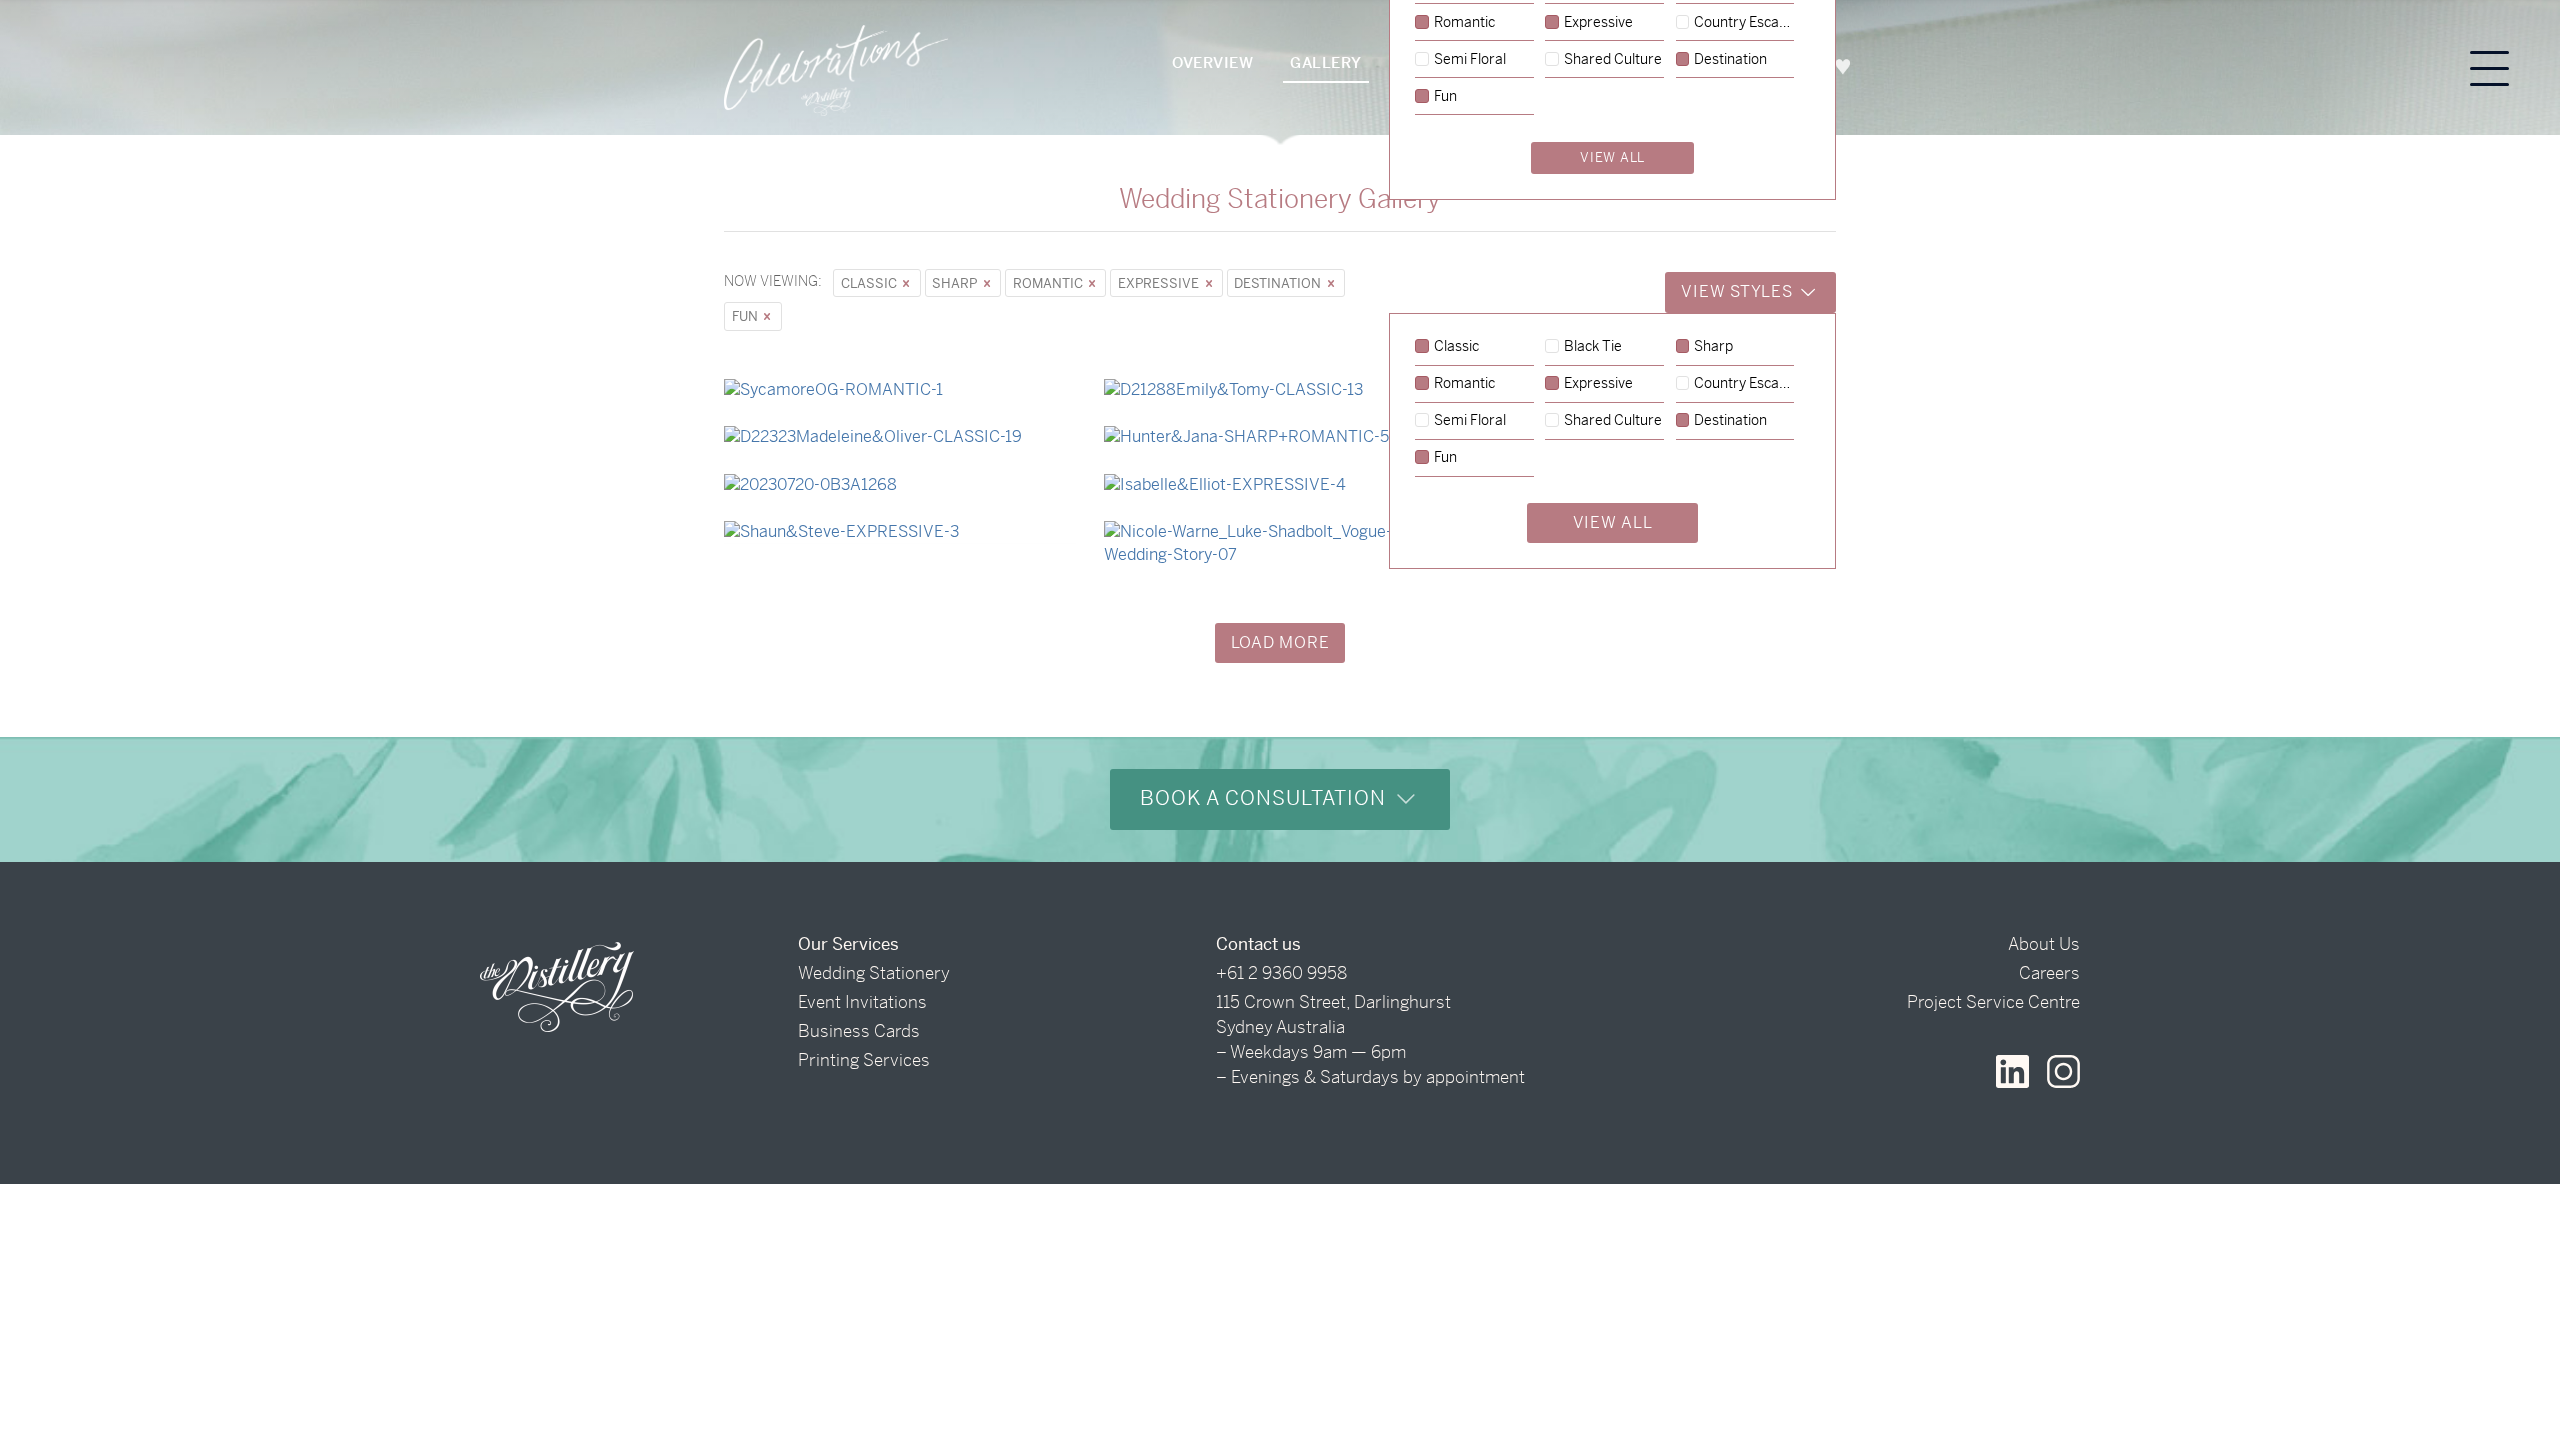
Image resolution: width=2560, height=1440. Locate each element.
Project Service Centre (1993, 1002)
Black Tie (1593, 347)
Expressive (1160, 283)
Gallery (1326, 62)
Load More (1280, 642)
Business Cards (859, 1031)
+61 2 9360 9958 (1281, 973)
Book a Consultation (1266, 798)
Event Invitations (862, 1002)
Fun (746, 316)
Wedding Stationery (874, 973)
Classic (870, 283)
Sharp (956, 283)
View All (1613, 522)
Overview (1212, 62)
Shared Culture (1613, 421)
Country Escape (1744, 384)
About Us (2044, 944)
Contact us (1258, 944)
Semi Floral (1470, 421)
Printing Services (864, 1060)
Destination (1279, 283)
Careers (2049, 973)
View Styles (1739, 291)
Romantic (1049, 283)
